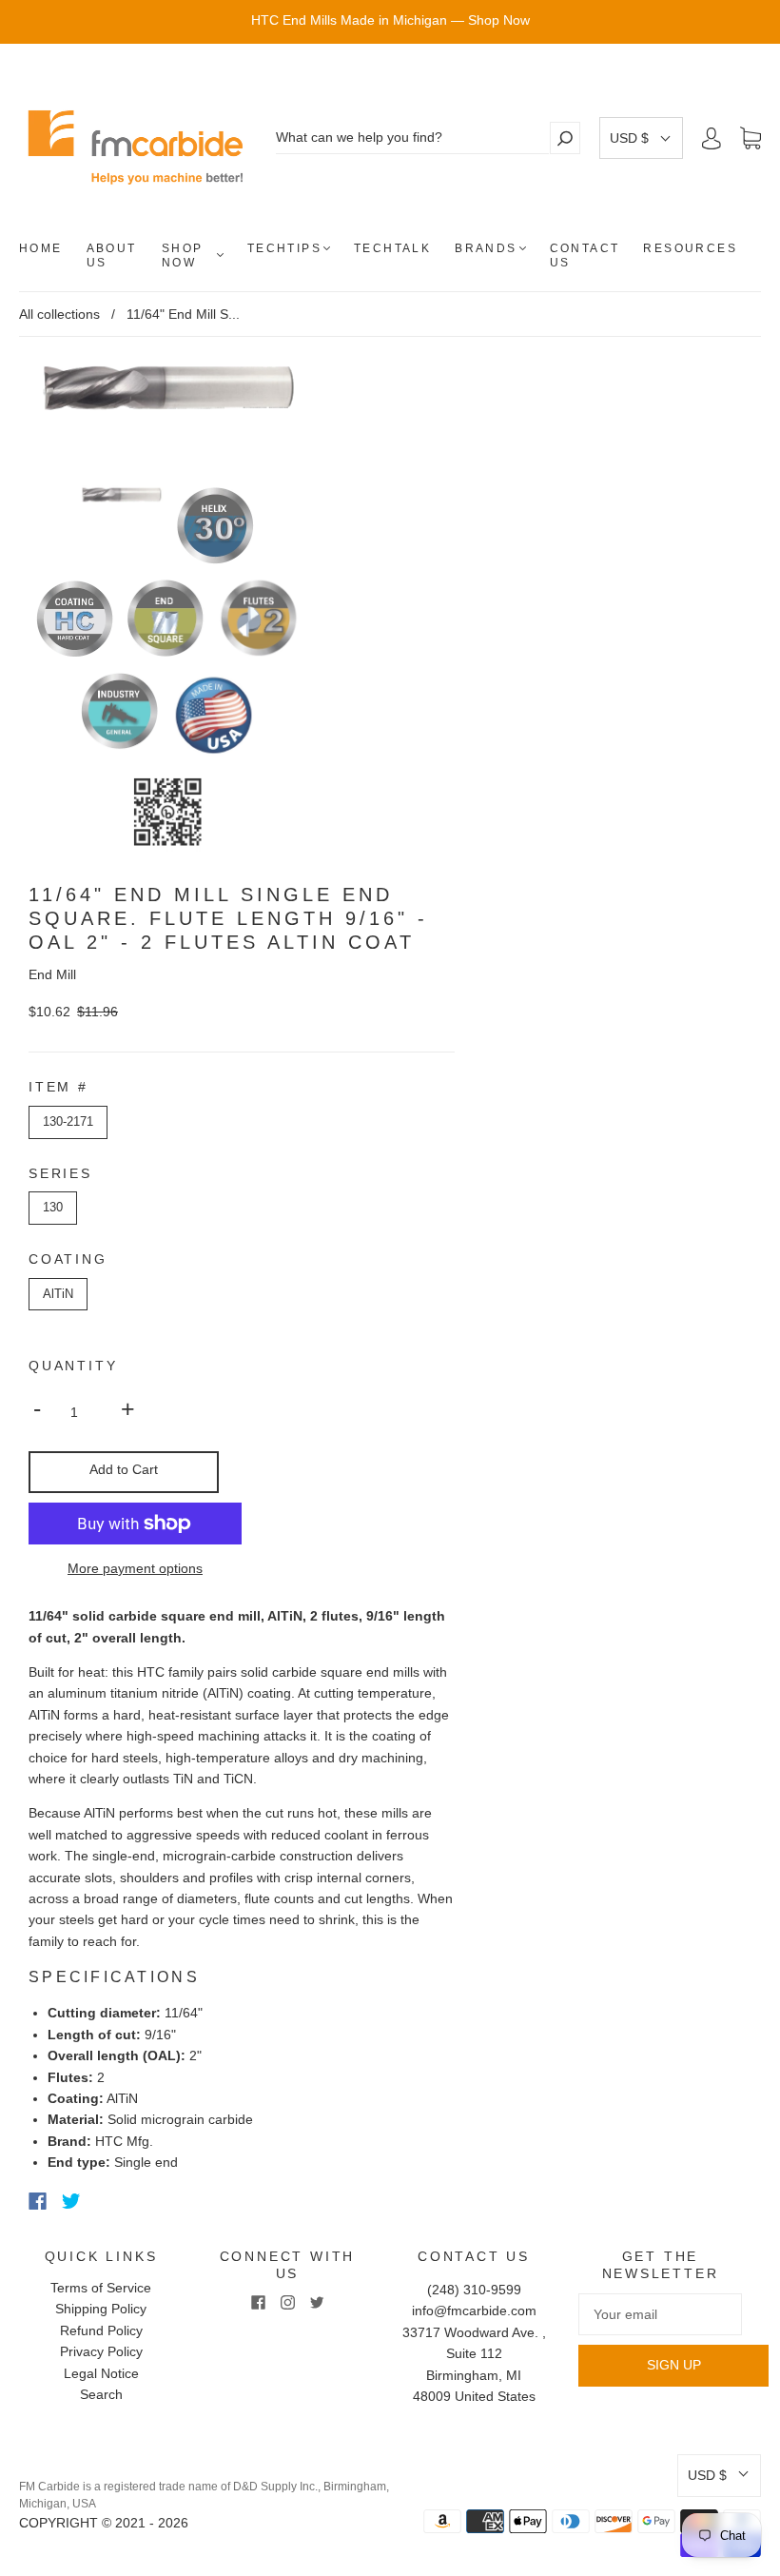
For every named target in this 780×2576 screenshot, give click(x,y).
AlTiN (58, 1294)
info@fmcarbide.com (474, 2311)
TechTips (284, 248)
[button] (641, 138)
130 (53, 1207)
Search (101, 2394)
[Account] (712, 138)
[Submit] (565, 138)
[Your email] (660, 2314)
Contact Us (585, 256)
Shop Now (183, 256)
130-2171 (68, 1121)
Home (41, 248)
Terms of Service (101, 2288)
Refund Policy (101, 2330)
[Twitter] (71, 2201)
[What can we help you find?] (412, 138)
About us (112, 256)
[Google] (110, 2201)
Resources (690, 248)
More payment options (135, 1568)
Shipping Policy (101, 2309)
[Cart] (751, 139)
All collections (59, 314)
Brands (486, 248)
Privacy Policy (101, 2351)
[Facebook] (38, 2201)
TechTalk (392, 248)
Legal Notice (101, 2373)
